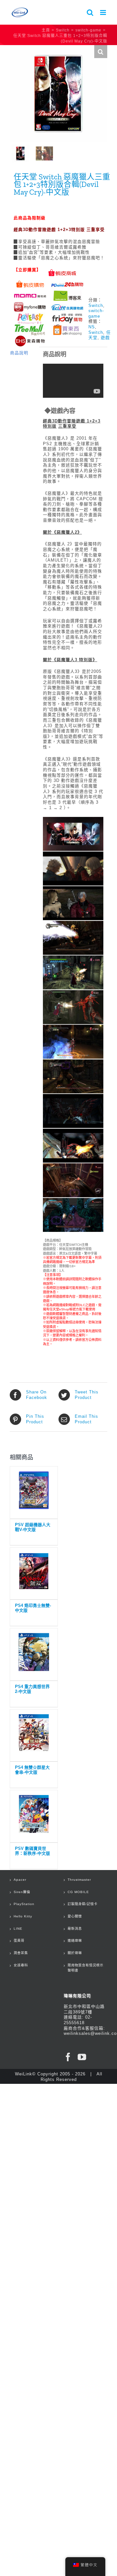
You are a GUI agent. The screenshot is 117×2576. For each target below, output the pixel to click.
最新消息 (75, 1929)
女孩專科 (21, 1965)
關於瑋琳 (75, 1953)
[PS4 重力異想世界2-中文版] (34, 1653)
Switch (96, 305)
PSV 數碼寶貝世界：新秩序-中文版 (32, 1851)
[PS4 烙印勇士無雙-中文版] (34, 1572)
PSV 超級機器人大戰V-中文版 (33, 1527)
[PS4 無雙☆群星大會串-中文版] (34, 1734)
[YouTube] (82, 2057)
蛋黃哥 (19, 1941)
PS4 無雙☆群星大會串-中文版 (32, 1770)
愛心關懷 (75, 1916)
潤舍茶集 (21, 1953)
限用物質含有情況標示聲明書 (85, 1968)
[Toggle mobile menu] (104, 12)
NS (92, 327)
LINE (18, 1929)
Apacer (20, 1880)
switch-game (96, 313)
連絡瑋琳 (75, 1941)
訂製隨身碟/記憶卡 (83, 1904)
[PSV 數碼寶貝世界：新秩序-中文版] (34, 1815)
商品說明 (19, 353)
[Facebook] (68, 2057)
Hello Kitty (23, 1916)
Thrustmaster (79, 1880)
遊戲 (105, 338)
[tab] (22, 353)
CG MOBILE (78, 1892)
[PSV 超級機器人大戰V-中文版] (34, 1491)
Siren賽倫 (22, 1892)
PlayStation (24, 1904)
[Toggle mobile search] (90, 12)
